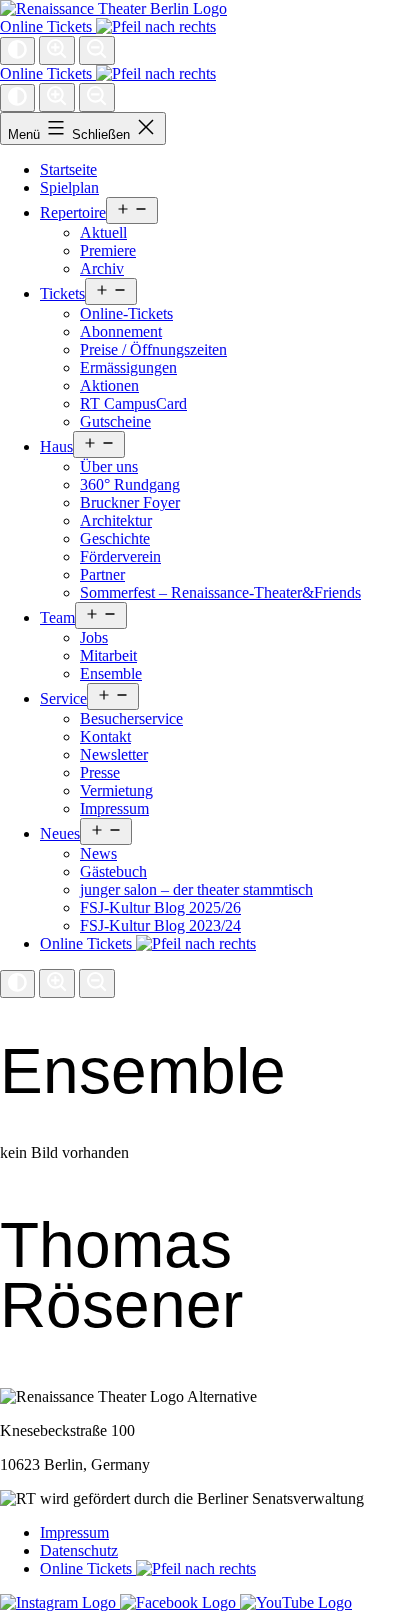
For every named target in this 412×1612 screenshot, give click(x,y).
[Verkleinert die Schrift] (97, 50)
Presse (100, 772)
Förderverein (120, 556)
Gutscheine (115, 421)
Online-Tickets (126, 313)
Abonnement (121, 331)
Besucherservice (131, 718)
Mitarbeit (108, 655)
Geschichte (115, 538)
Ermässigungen (128, 367)
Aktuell (103, 232)
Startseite (68, 169)
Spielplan (69, 187)
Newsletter (114, 754)
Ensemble (111, 673)
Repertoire (73, 212)
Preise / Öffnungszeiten (153, 349)
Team (57, 617)
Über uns (109, 466)
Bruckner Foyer (130, 502)
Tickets (62, 293)
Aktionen (109, 385)
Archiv (102, 268)
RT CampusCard (133, 403)
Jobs (94, 637)
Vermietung (116, 790)
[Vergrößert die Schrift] (57, 50)
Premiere (108, 250)
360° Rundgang (130, 484)
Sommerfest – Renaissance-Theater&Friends (220, 592)
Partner (102, 574)
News (98, 853)
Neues (60, 833)
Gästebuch (113, 871)
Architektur (116, 520)
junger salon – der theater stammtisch (196, 889)
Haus (56, 446)
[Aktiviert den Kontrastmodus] (17, 51)
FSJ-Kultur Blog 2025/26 (160, 907)
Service (63, 698)
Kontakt (105, 736)
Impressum (114, 808)
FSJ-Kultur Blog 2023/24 (160, 925)
